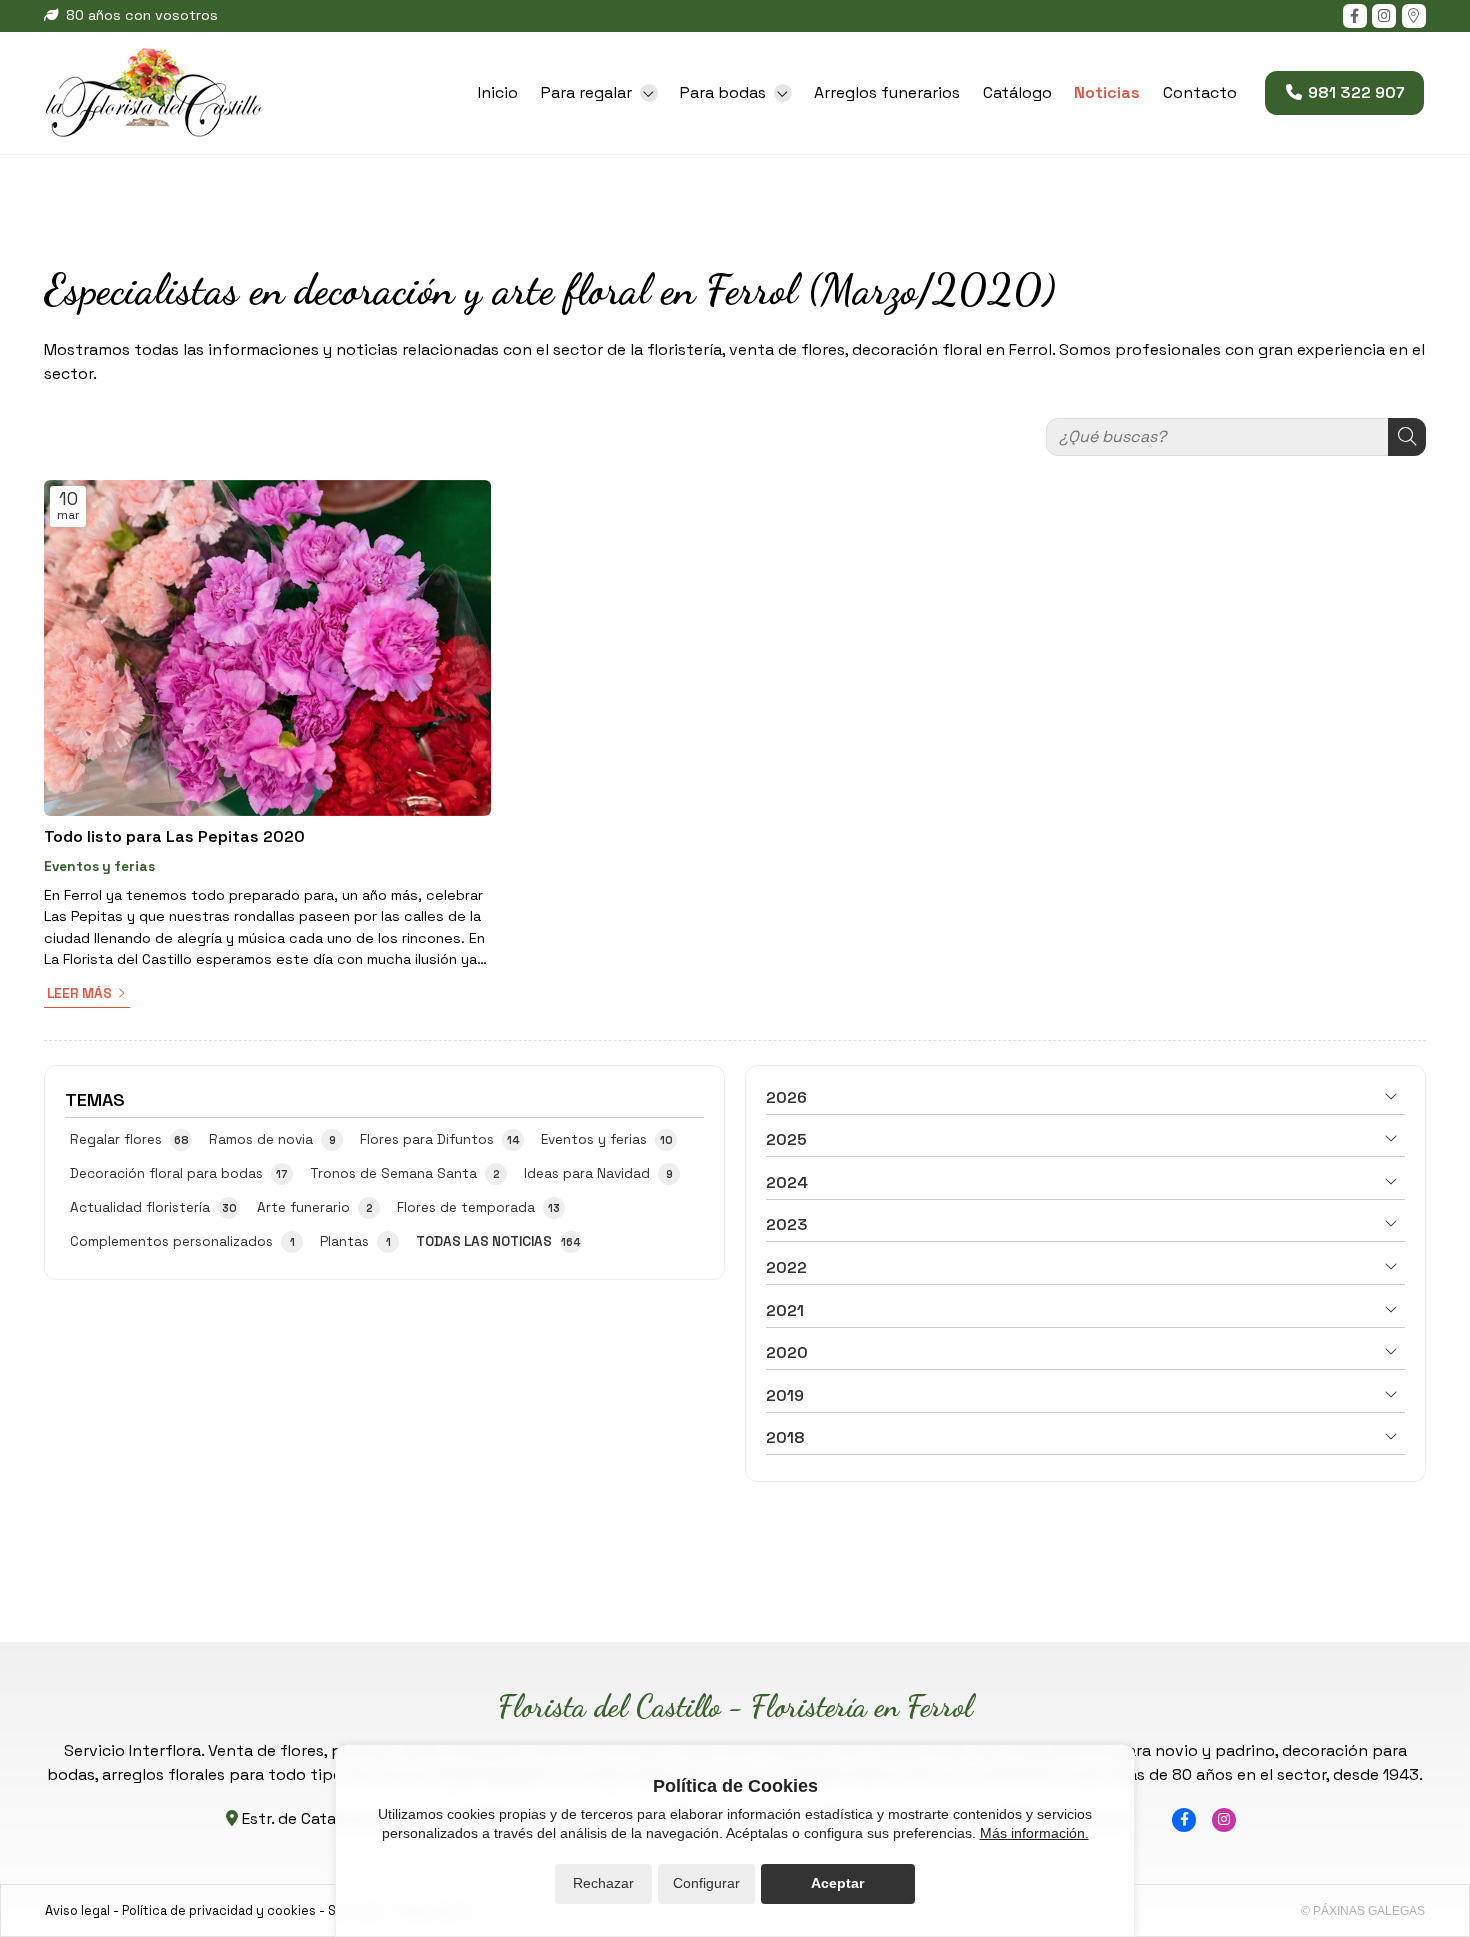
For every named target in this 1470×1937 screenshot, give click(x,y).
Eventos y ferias (99, 866)
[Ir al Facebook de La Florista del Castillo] (1355, 16)
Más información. (1034, 1833)
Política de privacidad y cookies (219, 1910)
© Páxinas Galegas (1363, 1911)
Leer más (79, 993)
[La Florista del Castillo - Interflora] (154, 93)
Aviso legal (77, 1910)
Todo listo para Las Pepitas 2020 (174, 836)
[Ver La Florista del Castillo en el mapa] (1414, 16)
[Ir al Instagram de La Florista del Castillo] (1384, 16)
